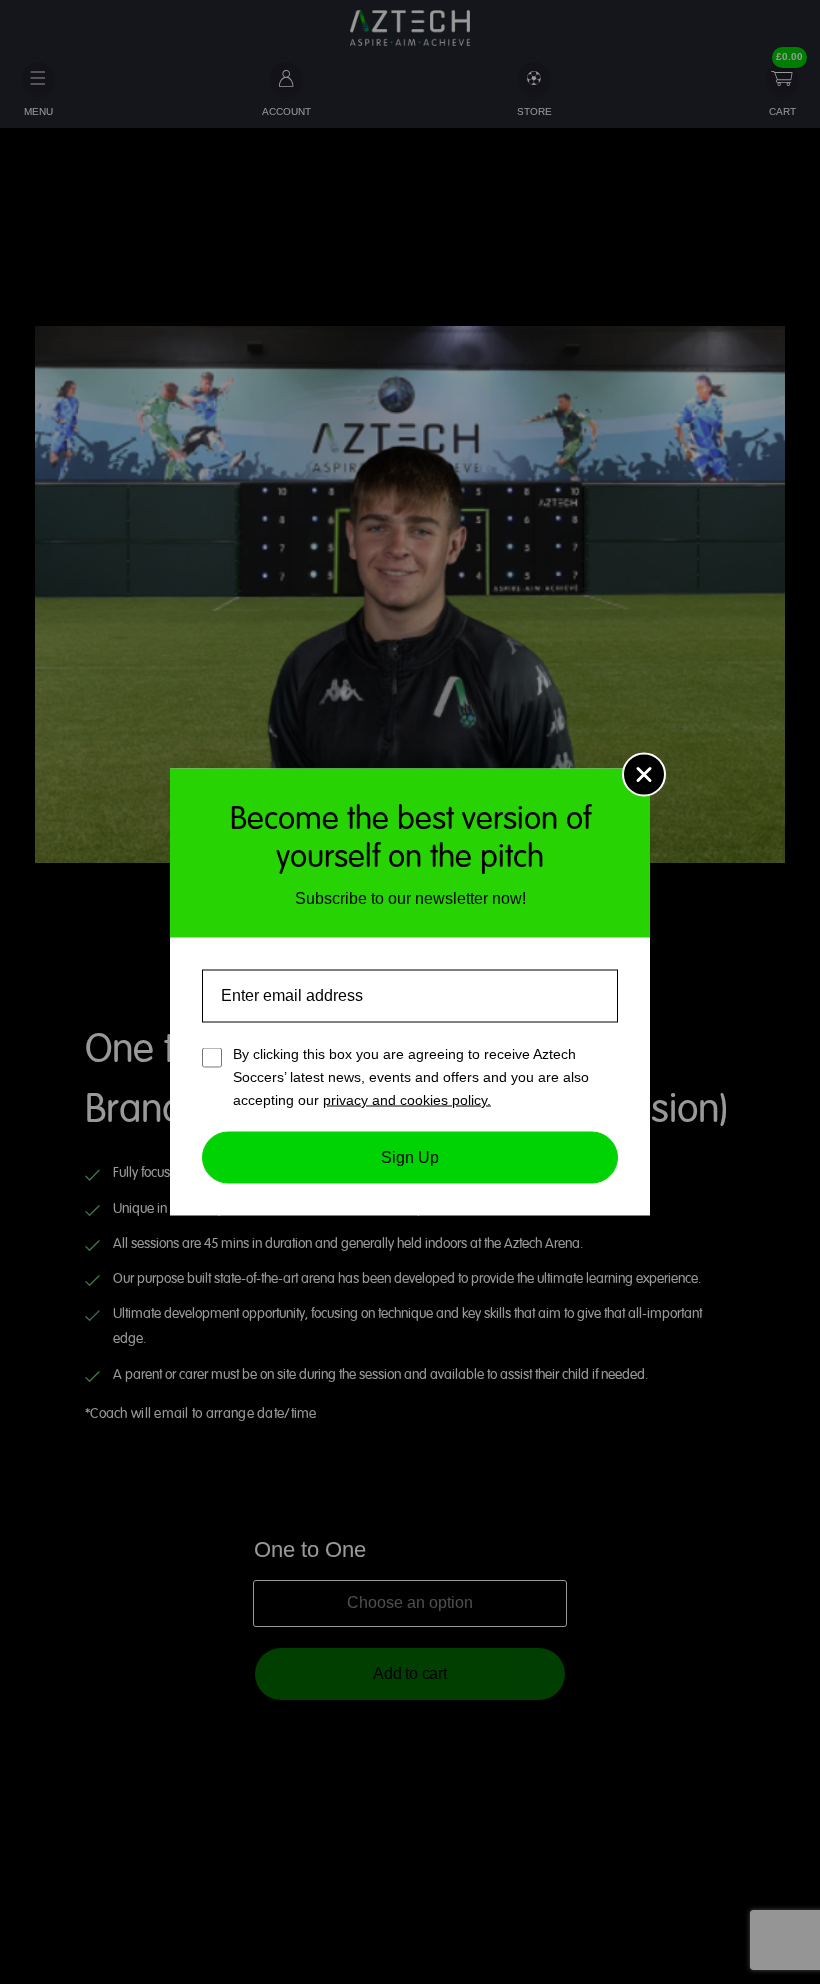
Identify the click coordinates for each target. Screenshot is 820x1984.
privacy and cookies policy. (407, 1099)
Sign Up (410, 1157)
